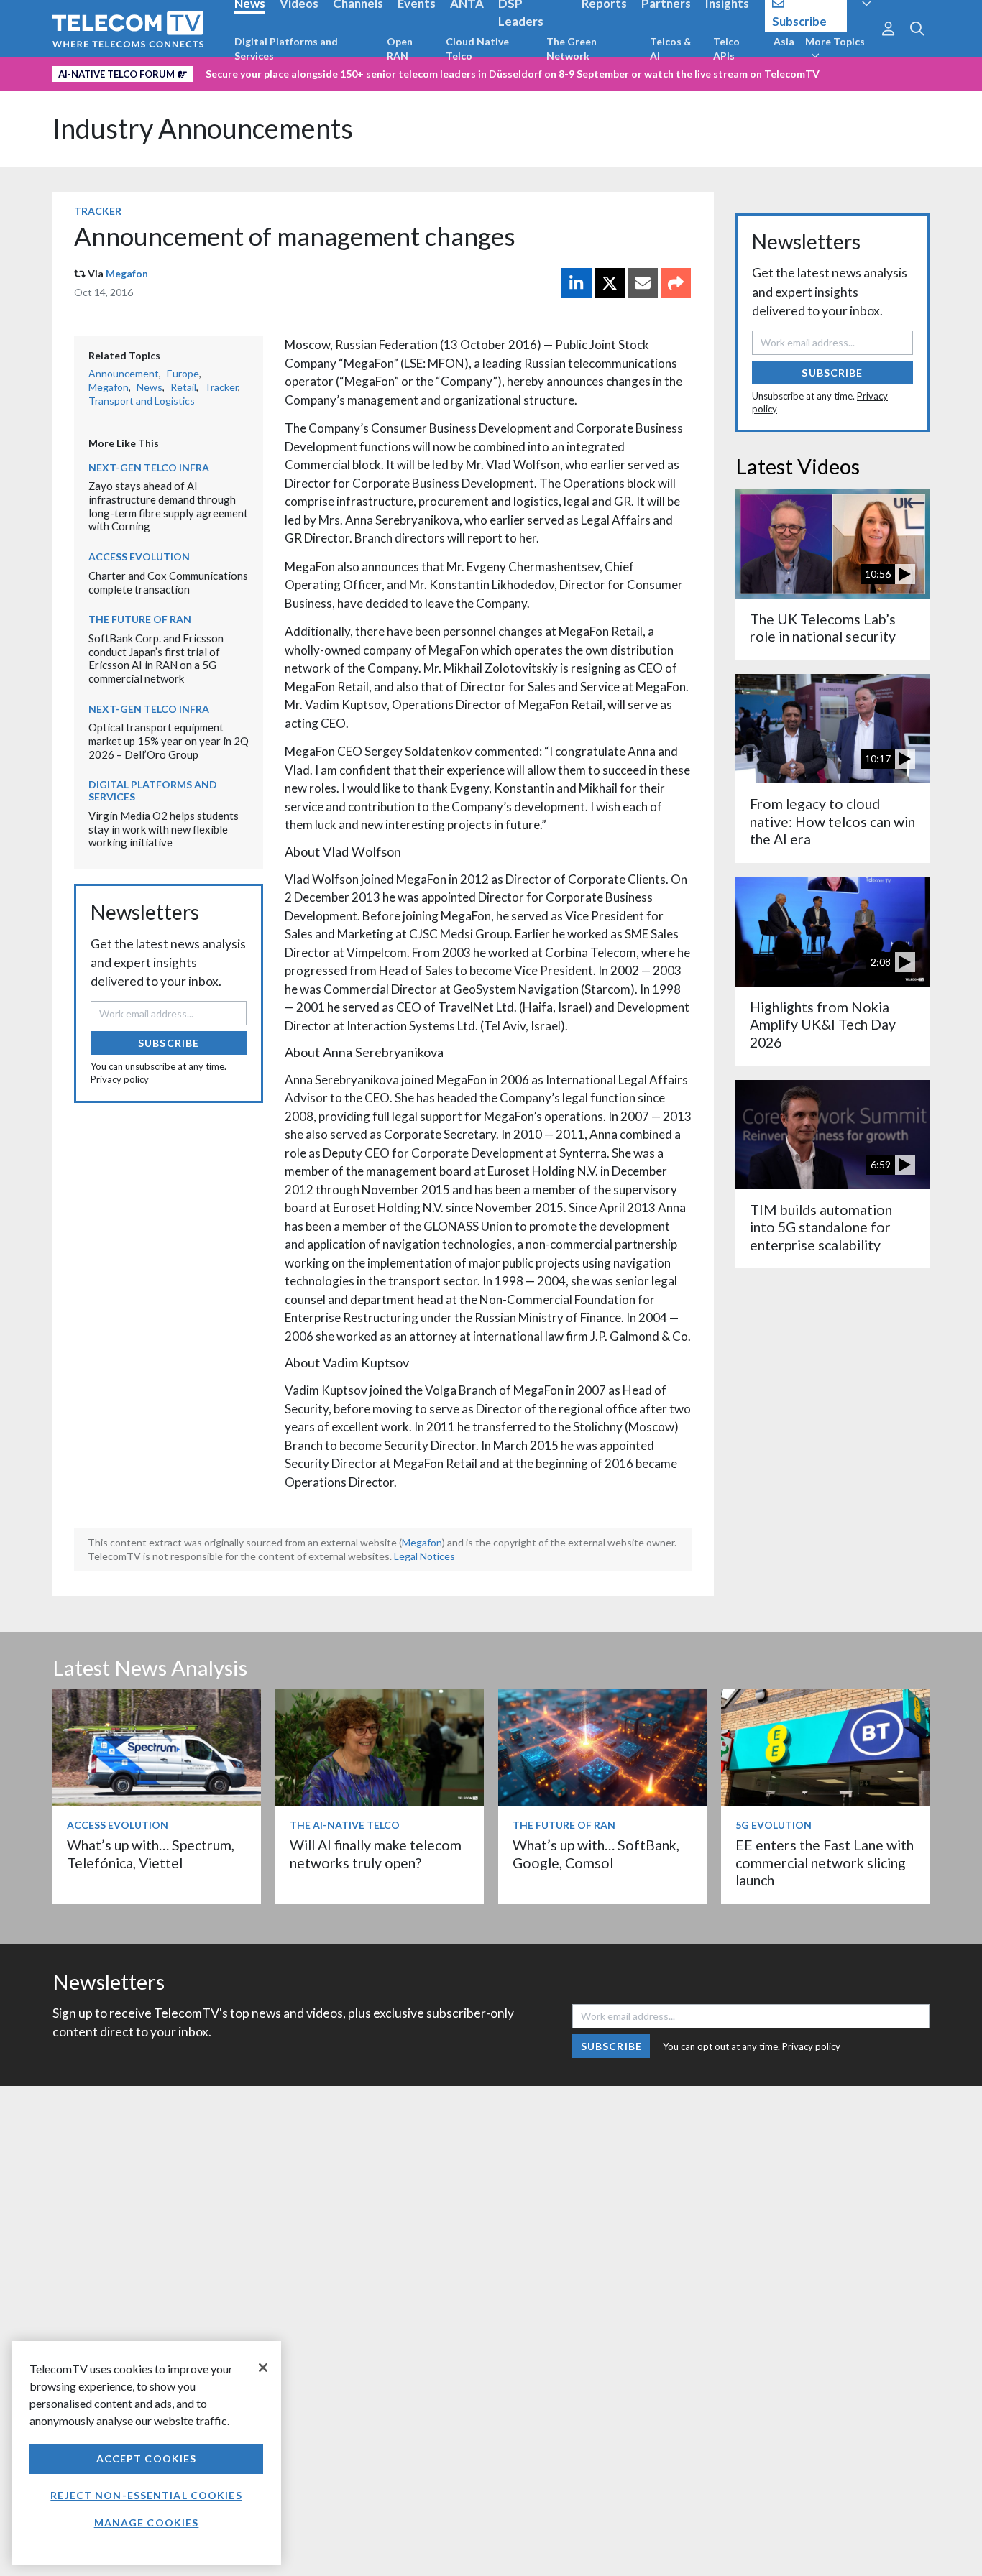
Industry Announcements (203, 128)
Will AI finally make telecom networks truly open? (376, 1853)
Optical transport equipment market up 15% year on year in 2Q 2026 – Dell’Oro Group (169, 740)
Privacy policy (120, 1079)
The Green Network (572, 49)
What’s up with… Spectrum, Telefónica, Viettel (151, 1853)
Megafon (127, 273)
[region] (146, 2453)
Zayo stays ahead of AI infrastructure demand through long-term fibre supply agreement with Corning (168, 506)
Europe (183, 373)
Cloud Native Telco (477, 49)
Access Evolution (139, 557)
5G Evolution (774, 1825)
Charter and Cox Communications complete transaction (168, 582)
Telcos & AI (671, 49)
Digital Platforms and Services (286, 49)
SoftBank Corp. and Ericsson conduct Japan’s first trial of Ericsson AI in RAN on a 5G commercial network (156, 658)
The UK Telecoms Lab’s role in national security (823, 628)
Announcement (124, 373)
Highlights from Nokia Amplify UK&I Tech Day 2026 (823, 1025)
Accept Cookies (147, 2459)
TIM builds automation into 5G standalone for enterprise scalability (821, 1227)
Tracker (98, 211)
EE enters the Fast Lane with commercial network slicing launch (825, 1862)
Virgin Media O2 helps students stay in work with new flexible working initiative (164, 829)
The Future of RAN (140, 619)
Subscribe (169, 1043)
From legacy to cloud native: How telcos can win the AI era (832, 821)
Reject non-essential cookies (146, 2495)
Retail (183, 387)
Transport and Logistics (142, 401)
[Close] (263, 2368)
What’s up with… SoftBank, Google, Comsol (596, 1853)
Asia (784, 41)
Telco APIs (726, 49)
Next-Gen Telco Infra (149, 467)
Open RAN (400, 49)
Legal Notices (425, 1556)
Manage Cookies (147, 2522)
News (150, 387)
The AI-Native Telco (345, 1825)
